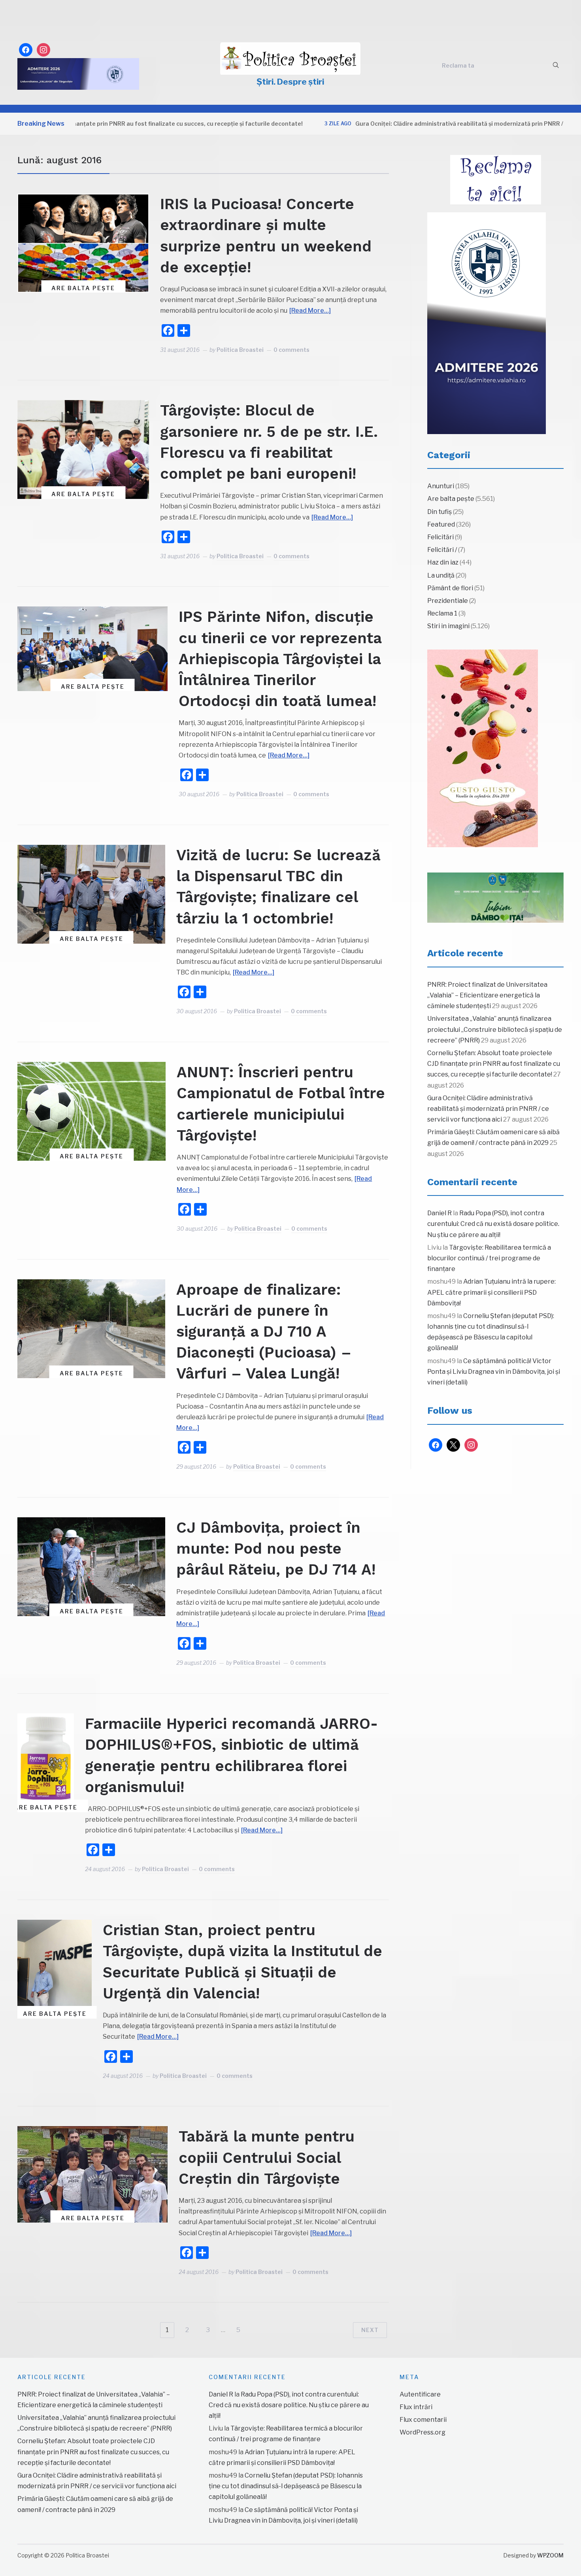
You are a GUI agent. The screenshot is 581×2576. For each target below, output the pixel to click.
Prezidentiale (448, 601)
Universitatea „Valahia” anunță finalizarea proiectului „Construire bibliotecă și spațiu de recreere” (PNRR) (495, 1029)
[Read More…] (310, 311)
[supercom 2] (495, 898)
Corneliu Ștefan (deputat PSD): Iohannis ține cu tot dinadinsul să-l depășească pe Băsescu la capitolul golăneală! (286, 2486)
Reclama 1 (442, 613)
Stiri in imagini (448, 626)
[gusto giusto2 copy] (483, 748)
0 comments (291, 350)
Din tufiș (440, 512)
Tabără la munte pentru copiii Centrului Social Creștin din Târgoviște (267, 2157)
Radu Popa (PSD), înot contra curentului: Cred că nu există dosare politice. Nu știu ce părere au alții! (493, 1224)
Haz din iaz (443, 562)
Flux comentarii (423, 2420)
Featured (441, 524)
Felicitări (440, 537)
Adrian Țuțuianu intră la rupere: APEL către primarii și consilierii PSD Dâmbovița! (491, 1292)
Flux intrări (416, 2407)
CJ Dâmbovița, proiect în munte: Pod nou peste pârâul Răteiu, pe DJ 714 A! (276, 1549)
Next (370, 2330)
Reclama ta (458, 65)
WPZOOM (550, 2555)
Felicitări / (442, 550)
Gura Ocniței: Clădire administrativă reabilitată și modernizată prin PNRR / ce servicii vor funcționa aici (432, 124)
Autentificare (420, 2394)
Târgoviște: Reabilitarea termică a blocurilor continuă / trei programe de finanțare (489, 1258)
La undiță (441, 575)
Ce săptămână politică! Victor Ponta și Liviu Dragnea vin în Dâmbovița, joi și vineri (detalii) (494, 1372)
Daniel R (440, 1213)
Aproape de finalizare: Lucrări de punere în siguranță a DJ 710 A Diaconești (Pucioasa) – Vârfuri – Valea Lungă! (264, 1332)
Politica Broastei (240, 350)
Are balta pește (83, 288)
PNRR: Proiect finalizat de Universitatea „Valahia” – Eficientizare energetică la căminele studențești (487, 995)
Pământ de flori (450, 588)
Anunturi (441, 486)
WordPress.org (423, 2432)
